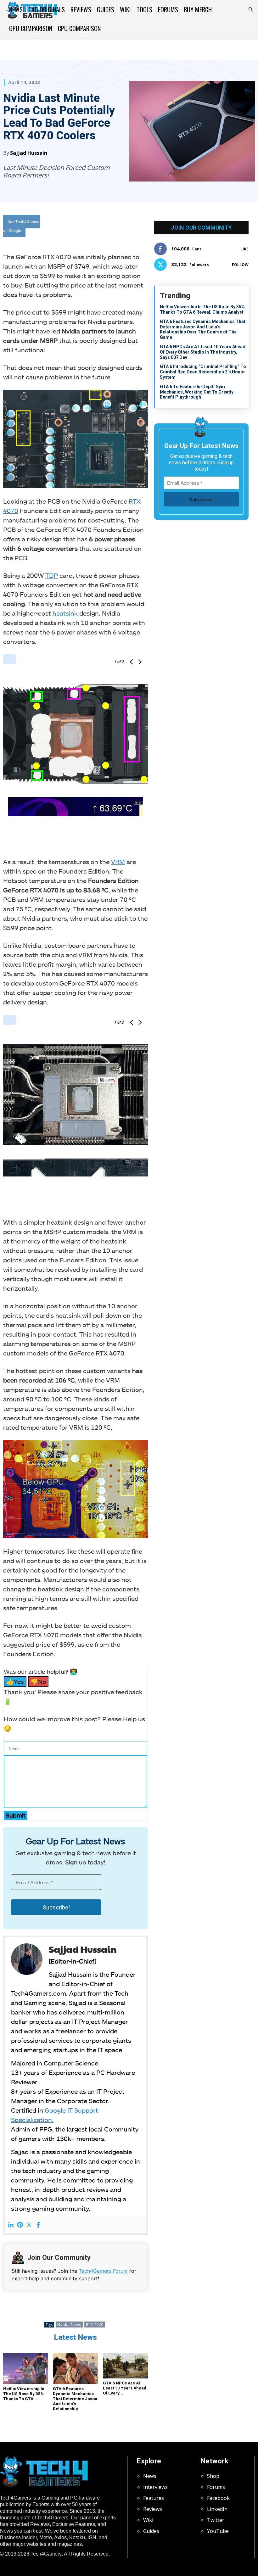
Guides (106, 9)
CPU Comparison (79, 28)
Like (244, 249)
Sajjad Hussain (29, 153)
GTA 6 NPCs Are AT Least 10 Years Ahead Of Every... (125, 2388)
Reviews (81, 9)
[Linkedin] (11, 2225)
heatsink (65, 613)
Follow (240, 265)
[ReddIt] (138, 227)
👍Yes (15, 1682)
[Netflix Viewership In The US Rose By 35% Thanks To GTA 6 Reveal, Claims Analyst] (26, 2369)
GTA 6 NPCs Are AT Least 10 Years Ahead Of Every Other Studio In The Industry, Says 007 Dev (203, 352)
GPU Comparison (31, 28)
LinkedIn (217, 2509)
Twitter (216, 2520)
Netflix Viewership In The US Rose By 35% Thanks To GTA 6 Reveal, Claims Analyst (202, 309)
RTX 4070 (95, 2325)
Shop (213, 2476)
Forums (168, 9)
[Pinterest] (20, 2225)
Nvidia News (69, 2325)
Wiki (125, 9)
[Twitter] (109, 227)
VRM (118, 862)
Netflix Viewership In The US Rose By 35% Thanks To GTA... (24, 2394)
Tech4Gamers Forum (103, 2271)
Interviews (155, 2487)
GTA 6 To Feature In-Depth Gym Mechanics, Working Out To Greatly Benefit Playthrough (197, 392)
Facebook (218, 2498)
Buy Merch (198, 9)
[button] (250, 9)
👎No (38, 1682)
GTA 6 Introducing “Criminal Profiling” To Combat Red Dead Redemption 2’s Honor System (203, 372)
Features (154, 2498)
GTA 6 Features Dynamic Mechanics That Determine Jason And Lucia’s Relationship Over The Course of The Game (203, 329)
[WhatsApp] (124, 227)
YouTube (218, 2531)
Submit (16, 1815)
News (16, 9)
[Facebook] (95, 227)
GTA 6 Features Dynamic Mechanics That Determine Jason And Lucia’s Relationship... (75, 2399)
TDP (52, 575)
